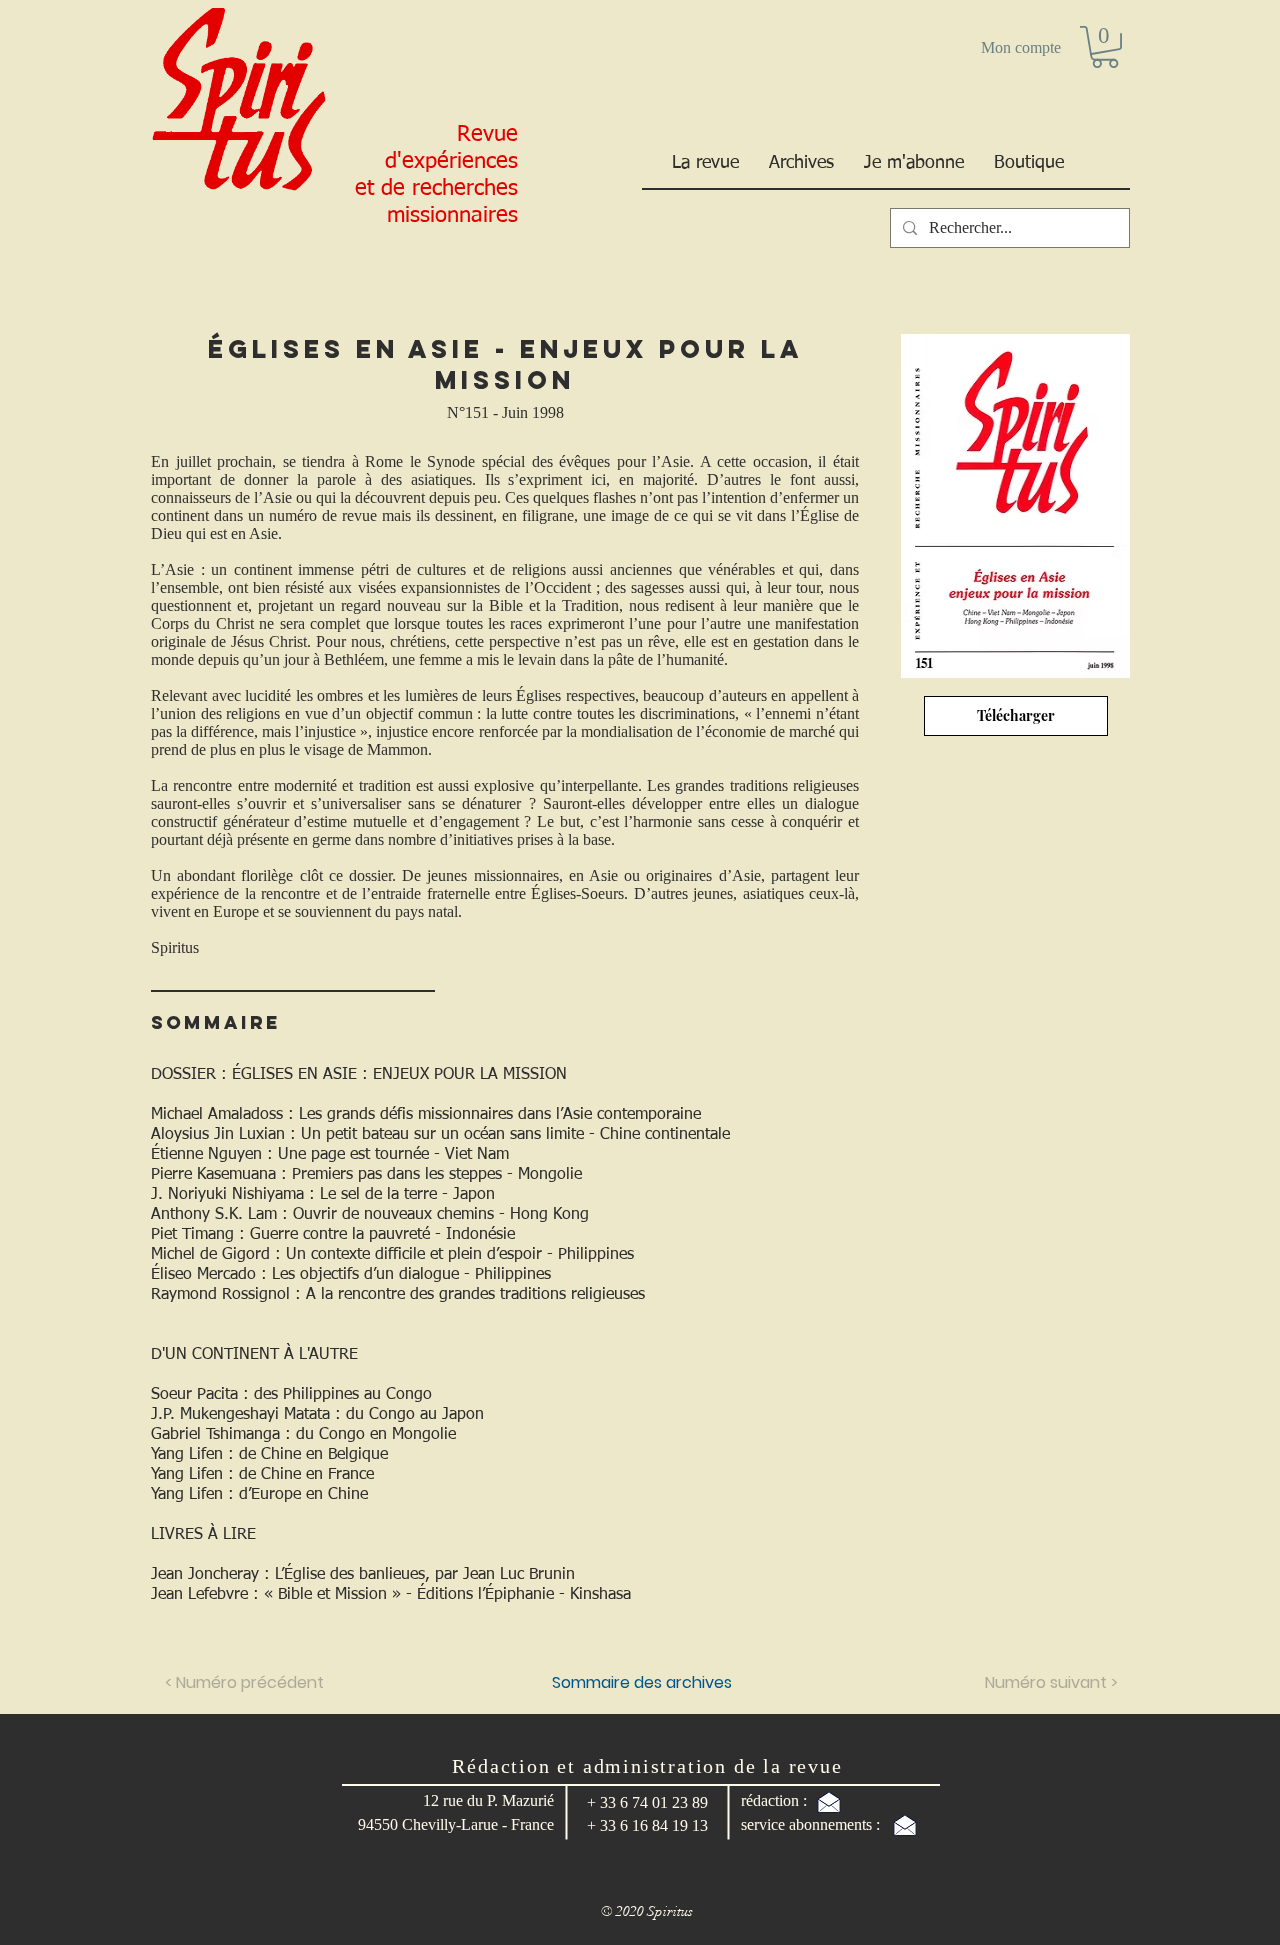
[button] (1105, 47)
